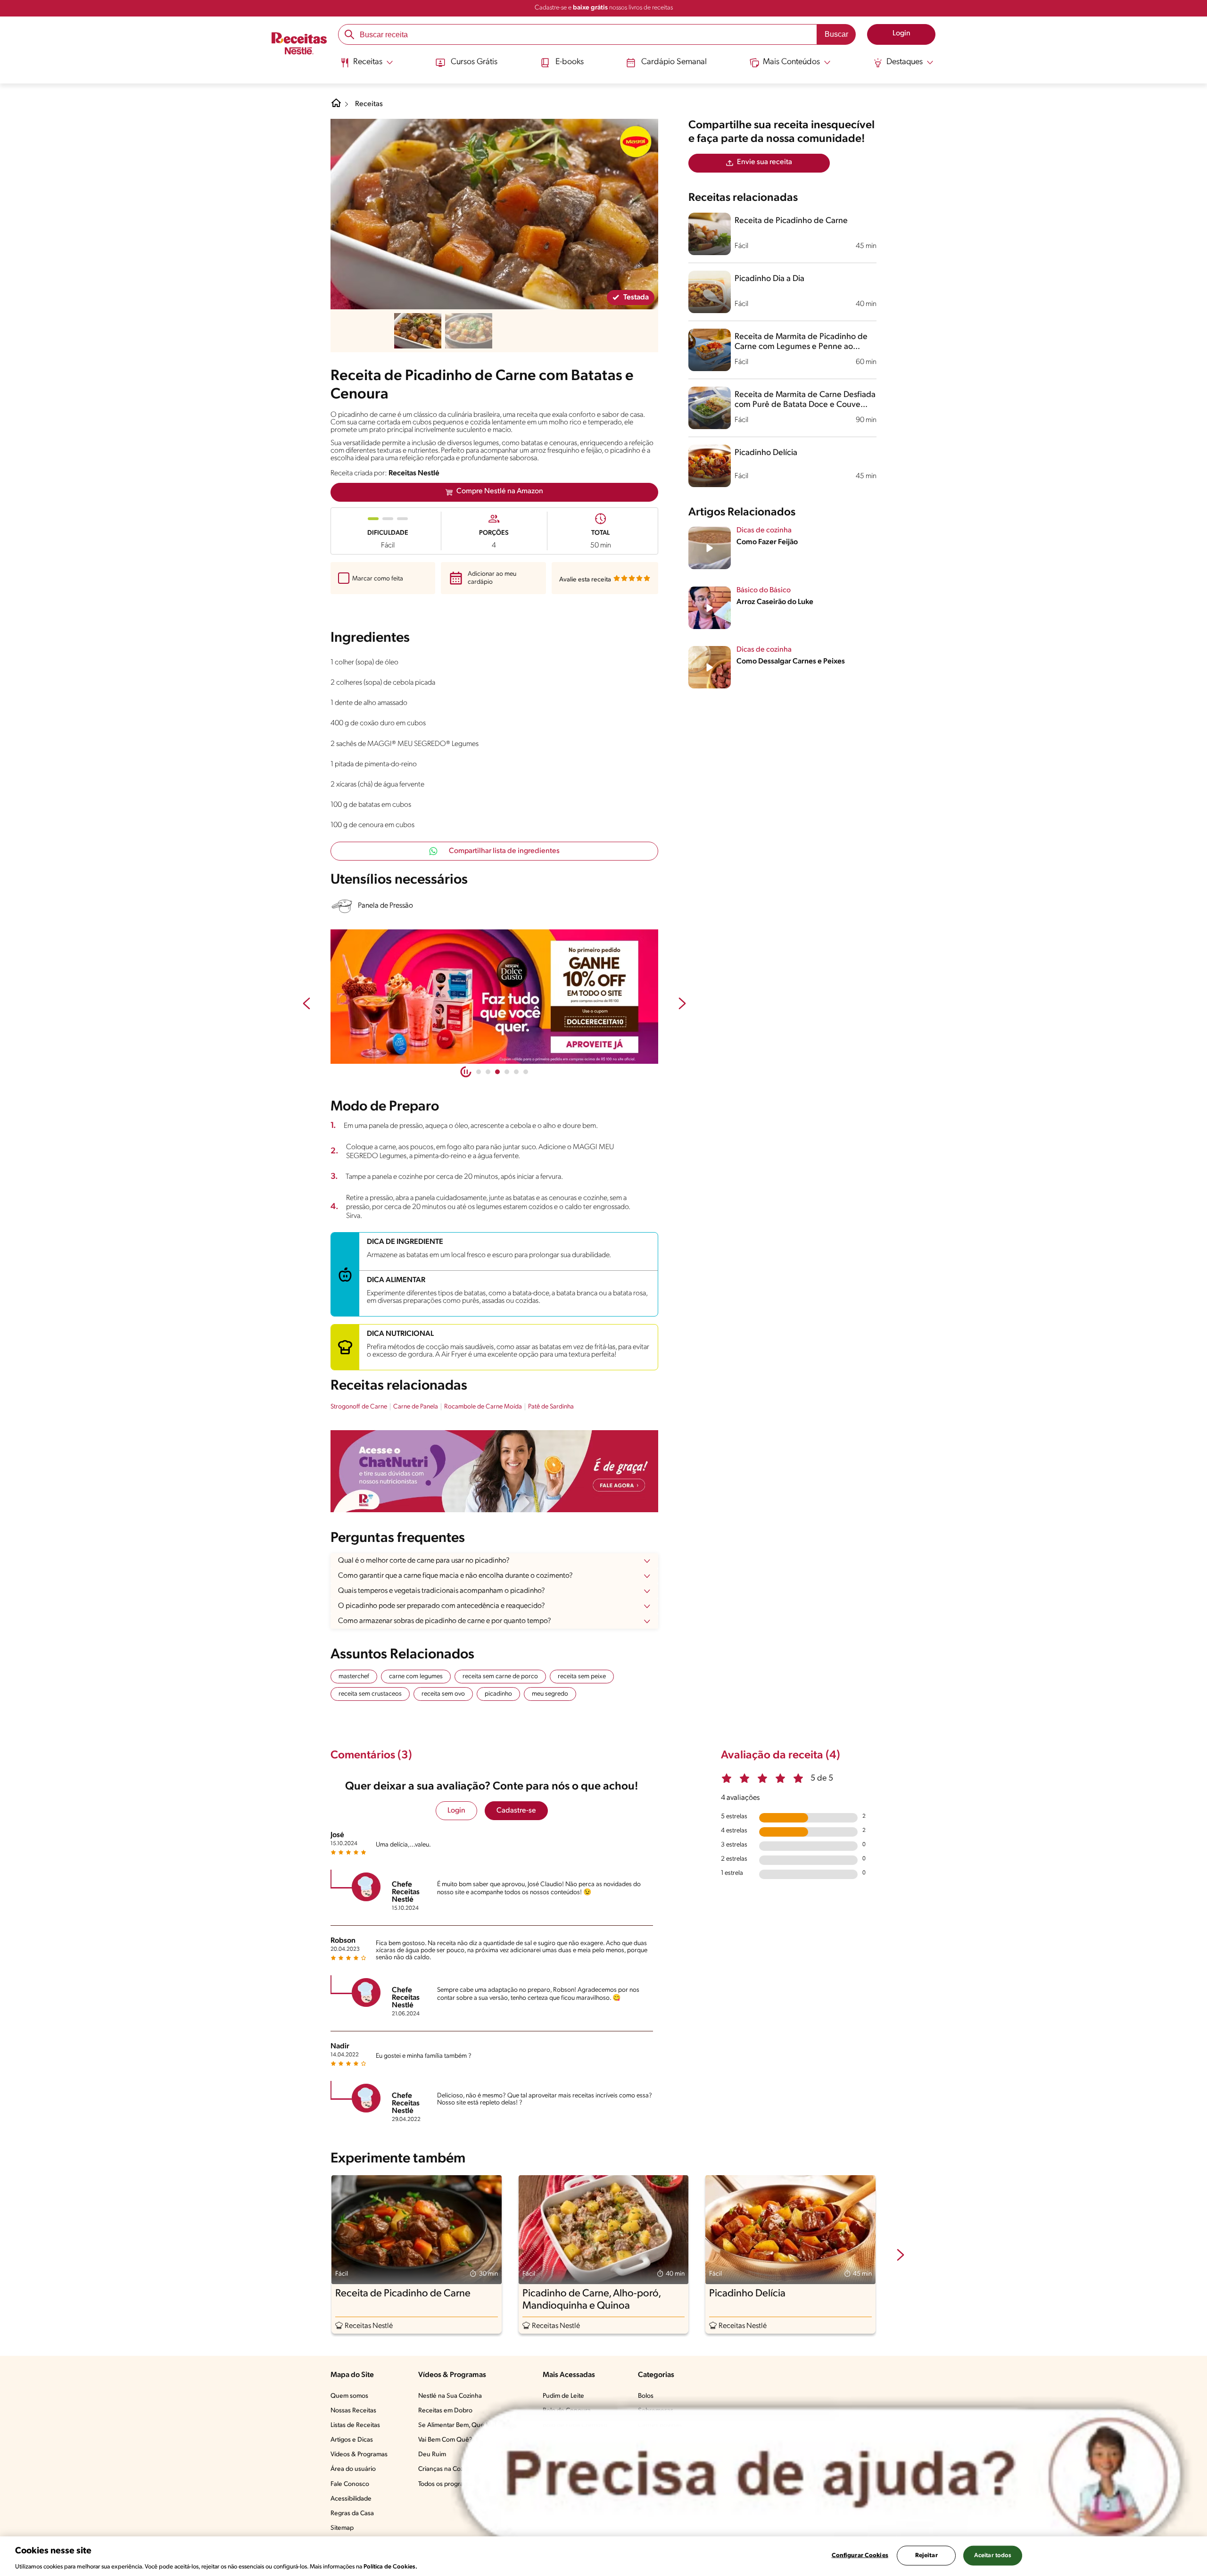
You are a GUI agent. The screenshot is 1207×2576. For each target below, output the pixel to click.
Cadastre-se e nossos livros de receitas (604, 8)
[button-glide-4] (516, 1072)
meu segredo (550, 1694)
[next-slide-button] (682, 1004)
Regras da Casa (352, 2514)
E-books (570, 62)
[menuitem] (367, 66)
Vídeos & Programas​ (359, 2455)
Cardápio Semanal (674, 62)
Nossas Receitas (353, 2411)
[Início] (299, 44)
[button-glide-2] (497, 1072)
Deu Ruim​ (432, 2455)
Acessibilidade (351, 2499)
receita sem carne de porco (500, 1677)
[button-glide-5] (526, 1072)
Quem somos (349, 2396)
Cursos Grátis (474, 62)
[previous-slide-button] (306, 1004)
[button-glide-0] (479, 1072)
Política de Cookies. (390, 2566)
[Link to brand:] (636, 141)
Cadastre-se (516, 1811)
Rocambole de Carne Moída (483, 1407)
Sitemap (342, 2528)
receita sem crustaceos (370, 1694)
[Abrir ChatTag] (821, 2475)
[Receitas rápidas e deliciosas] (494, 997)
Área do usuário (353, 2469)
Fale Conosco (350, 2484)
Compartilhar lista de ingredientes (504, 851)
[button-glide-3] (507, 1072)
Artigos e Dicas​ (352, 2440)
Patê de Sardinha (551, 1407)
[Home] (336, 107)
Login (456, 1811)
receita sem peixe (582, 1677)
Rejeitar (926, 2555)
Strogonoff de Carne (359, 1407)
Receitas (369, 104)
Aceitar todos (993, 2555)
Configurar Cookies (860, 2555)
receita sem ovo (443, 1694)
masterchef (354, 1677)
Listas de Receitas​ (355, 2425)
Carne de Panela (416, 1407)
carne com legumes (416, 1677)
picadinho (498, 1694)
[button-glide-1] (488, 1072)
